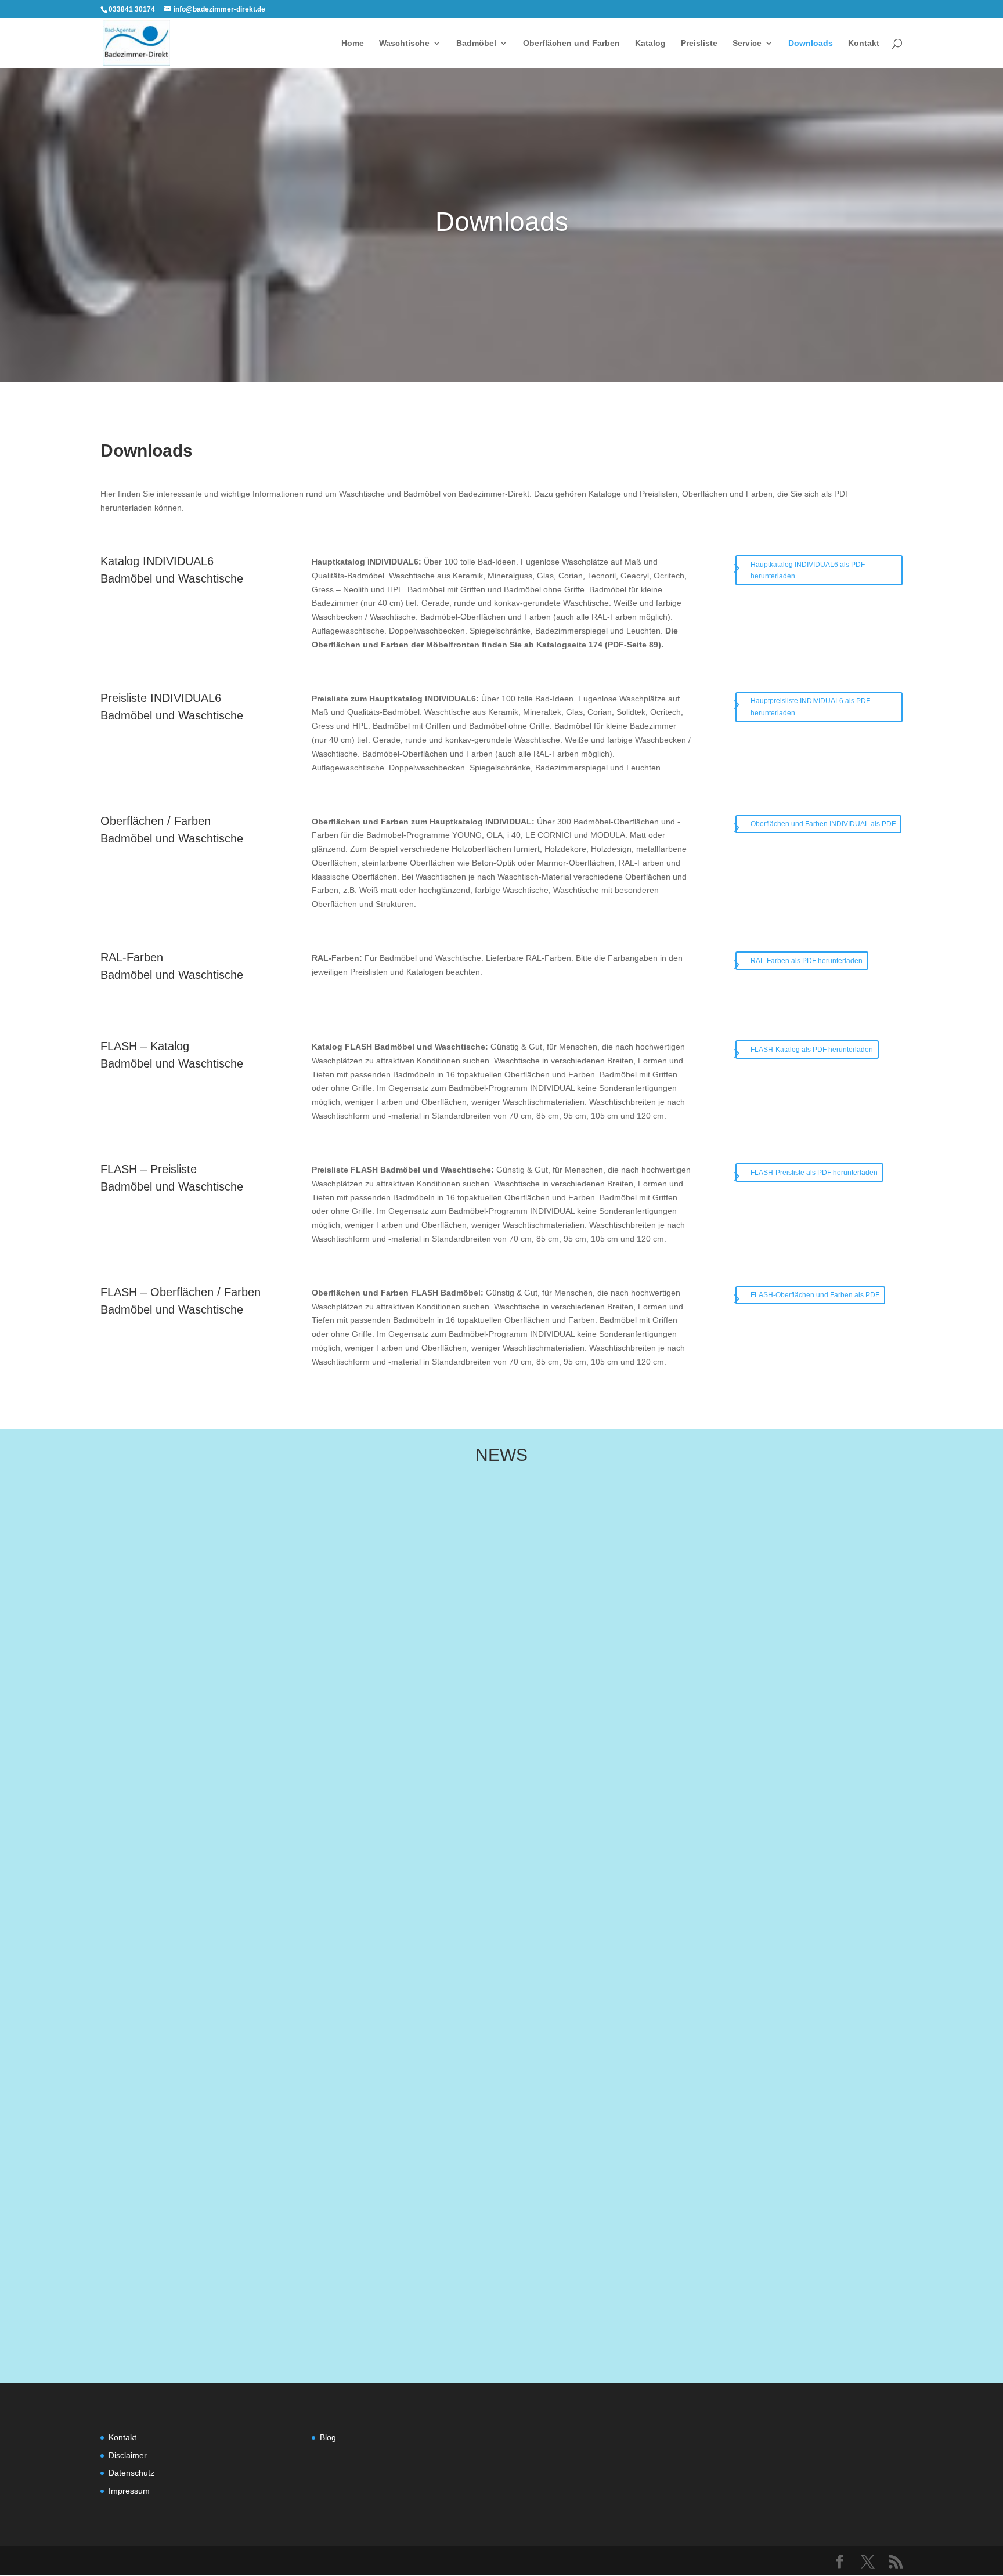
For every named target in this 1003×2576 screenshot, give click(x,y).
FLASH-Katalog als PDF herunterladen (812, 1050)
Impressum (129, 2491)
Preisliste (699, 43)
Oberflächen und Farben (571, 43)
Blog (328, 2437)
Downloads (811, 43)
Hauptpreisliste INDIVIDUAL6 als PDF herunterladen (810, 707)
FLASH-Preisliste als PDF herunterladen (814, 1173)
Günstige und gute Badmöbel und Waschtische (308, 1901)
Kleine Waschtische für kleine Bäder (283, 2023)
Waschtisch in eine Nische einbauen (283, 2144)
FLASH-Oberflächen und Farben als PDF (815, 1295)
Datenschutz (131, 2473)
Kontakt (864, 43)
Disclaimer (128, 2455)
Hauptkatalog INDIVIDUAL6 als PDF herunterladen (808, 570)
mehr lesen (220, 1932)
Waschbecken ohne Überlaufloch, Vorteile (296, 2266)
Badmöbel (476, 43)
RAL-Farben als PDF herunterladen (807, 961)
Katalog (650, 43)
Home (353, 43)
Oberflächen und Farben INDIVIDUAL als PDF (823, 824)
